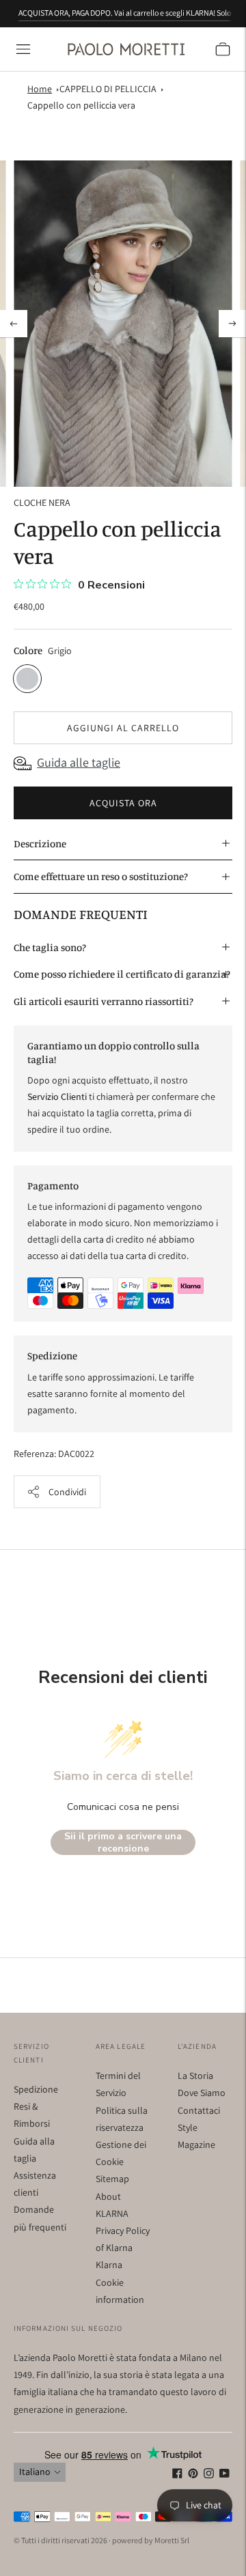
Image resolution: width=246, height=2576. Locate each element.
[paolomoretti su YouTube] (224, 2475)
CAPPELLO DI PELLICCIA (108, 89)
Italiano (35, 2472)
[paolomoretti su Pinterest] (193, 2475)
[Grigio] (27, 679)
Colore (28, 650)
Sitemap (112, 2179)
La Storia (195, 2076)
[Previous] (14, 324)
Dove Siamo (202, 2093)
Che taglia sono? (50, 947)
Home (40, 89)
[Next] (232, 324)
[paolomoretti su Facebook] (177, 2475)
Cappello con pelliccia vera (81, 105)
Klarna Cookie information (120, 2282)
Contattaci (199, 2110)
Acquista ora (123, 803)
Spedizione (36, 2089)
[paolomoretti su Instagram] (209, 2475)
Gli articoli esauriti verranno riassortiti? (104, 1001)
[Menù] (23, 49)
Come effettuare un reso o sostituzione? (101, 876)
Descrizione (40, 844)
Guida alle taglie (79, 762)
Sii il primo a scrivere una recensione (123, 1842)
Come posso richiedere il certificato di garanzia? (122, 974)
